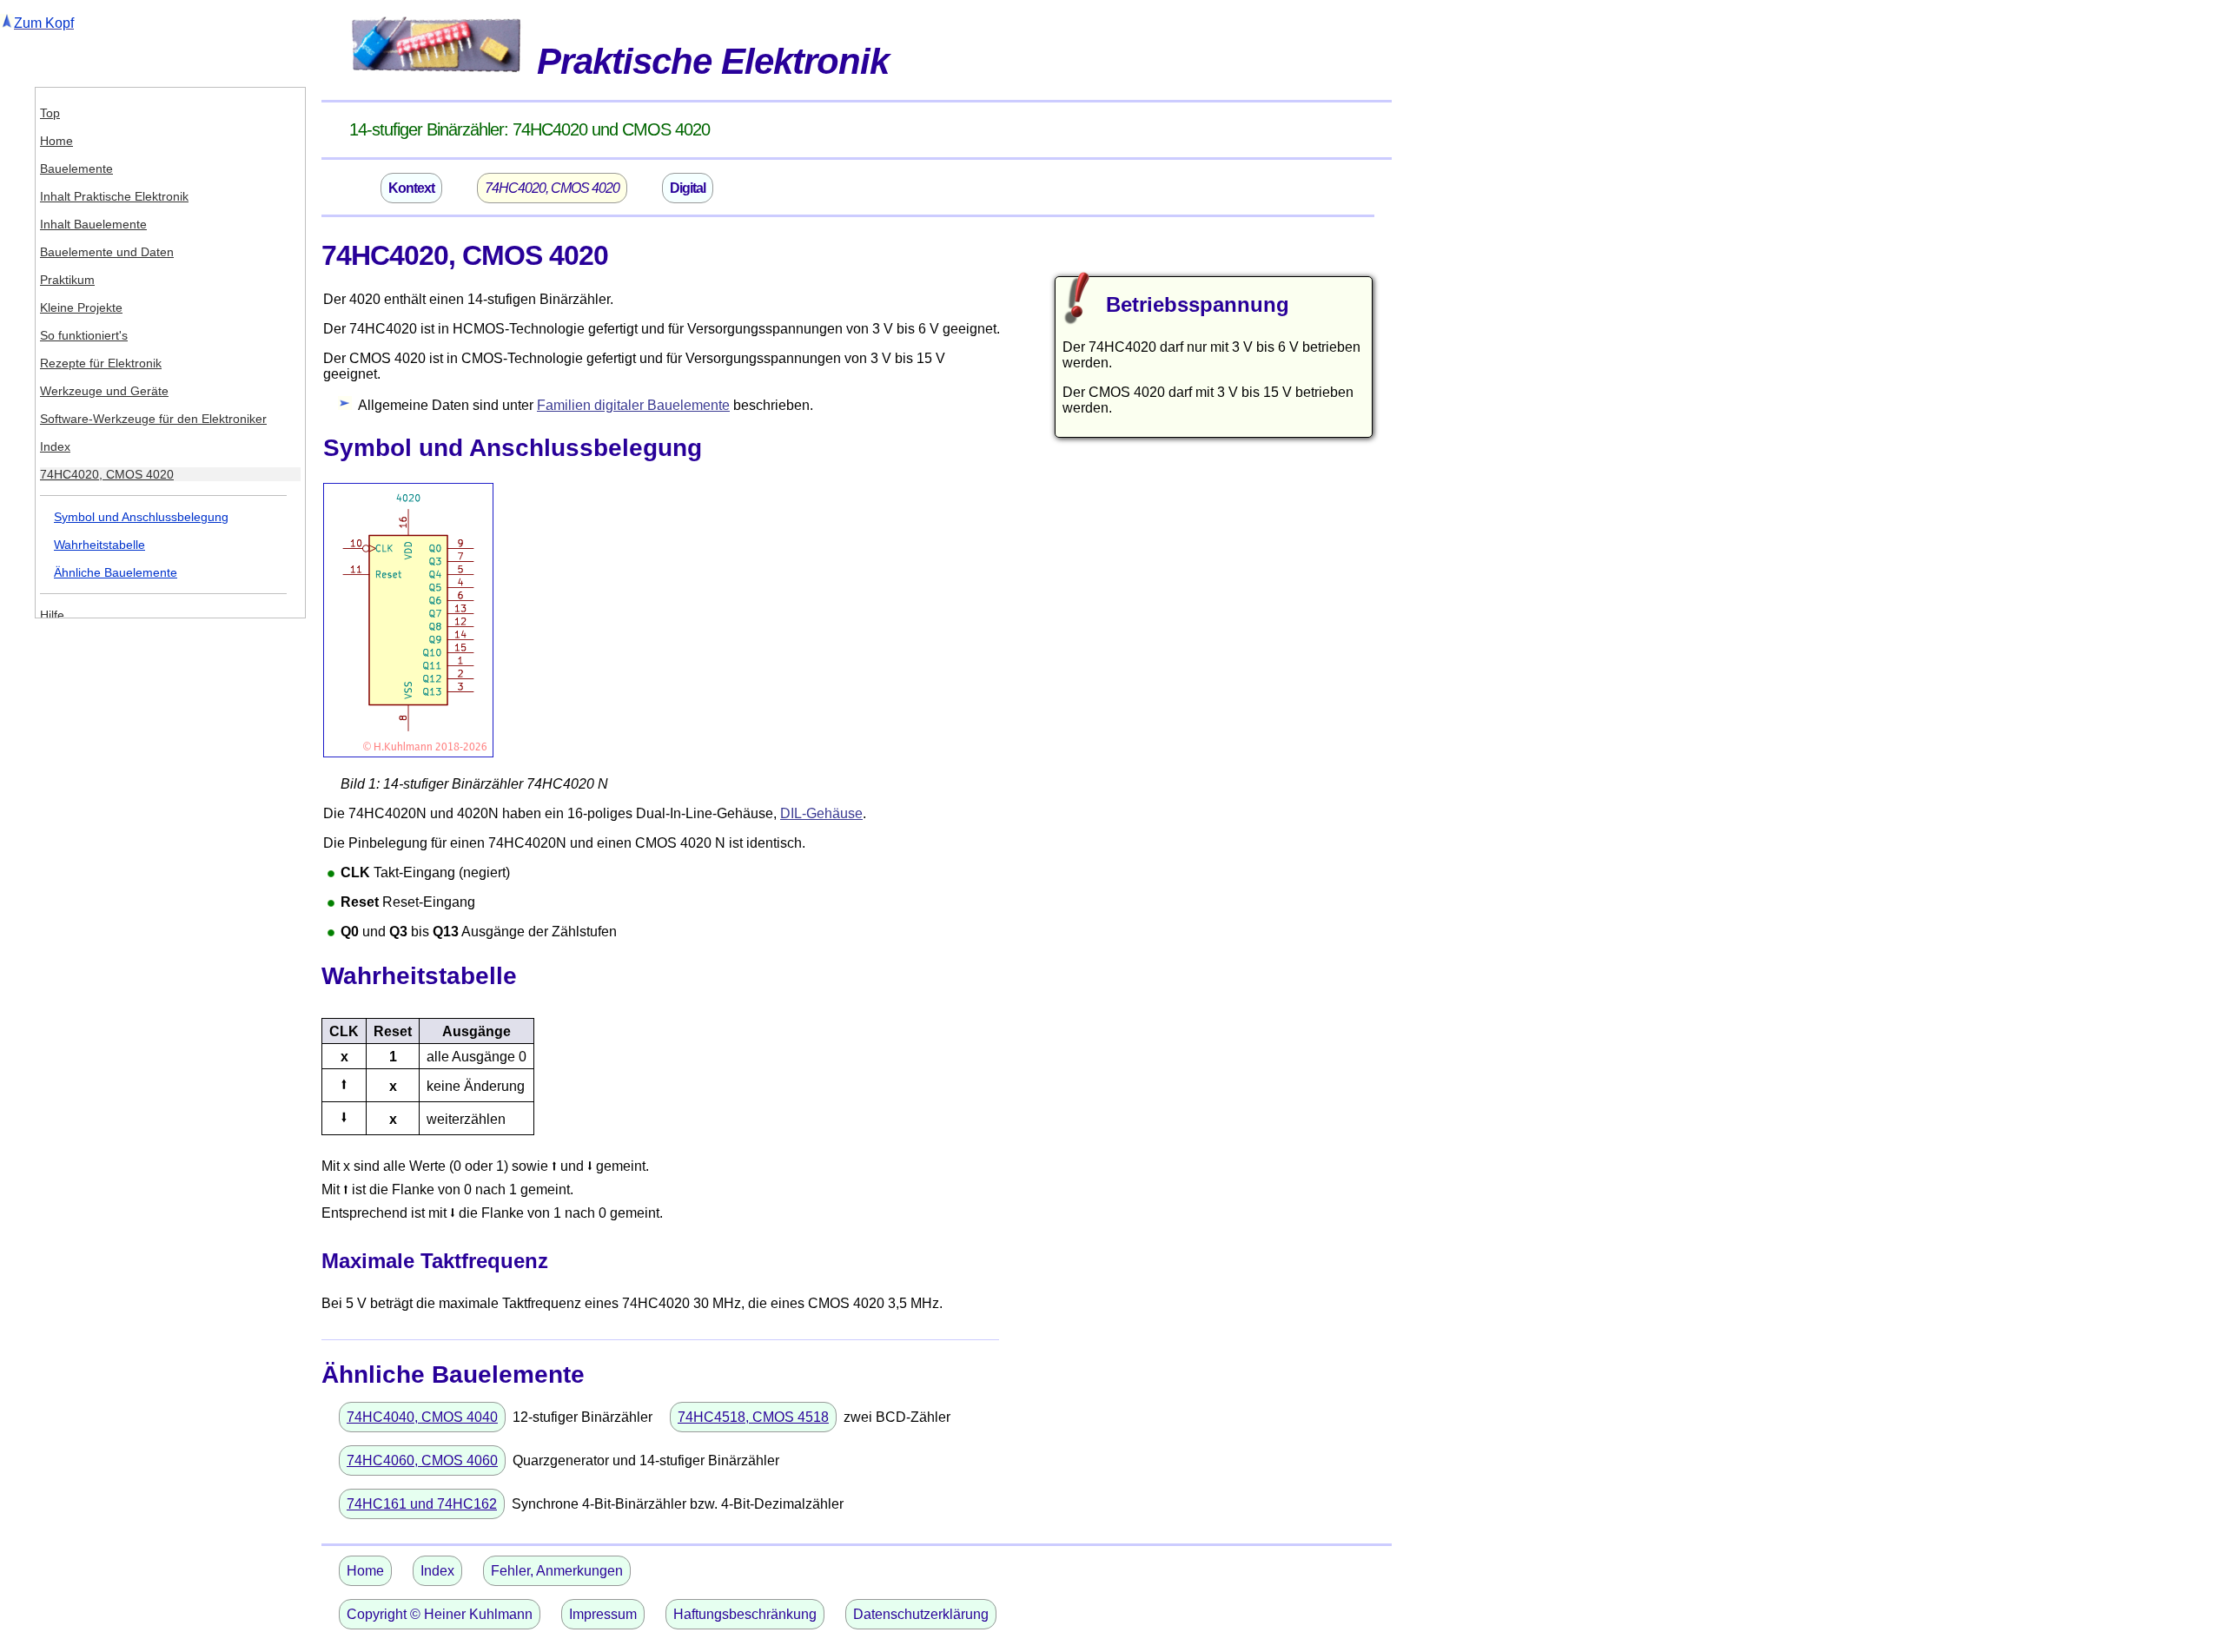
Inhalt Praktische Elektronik (114, 196)
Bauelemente (76, 169)
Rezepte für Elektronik (101, 363)
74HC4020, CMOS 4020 (107, 474)
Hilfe (52, 615)
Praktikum (67, 280)
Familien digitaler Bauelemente (633, 405)
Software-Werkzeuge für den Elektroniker (153, 419)
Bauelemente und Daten (107, 252)
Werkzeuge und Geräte (104, 391)
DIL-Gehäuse (821, 813)
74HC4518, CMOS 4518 (753, 1417)
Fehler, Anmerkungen (557, 1571)
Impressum (603, 1614)
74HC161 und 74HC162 (422, 1504)
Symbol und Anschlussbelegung (141, 517)
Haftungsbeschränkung (745, 1614)
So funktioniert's (84, 335)
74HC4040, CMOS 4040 (422, 1417)
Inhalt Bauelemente (93, 224)
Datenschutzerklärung (921, 1614)
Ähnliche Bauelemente (116, 572)
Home (56, 141)
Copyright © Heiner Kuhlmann (440, 1614)
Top (50, 113)
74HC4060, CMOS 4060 (422, 1460)
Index (55, 446)
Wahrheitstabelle (99, 545)
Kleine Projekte (81, 307)
